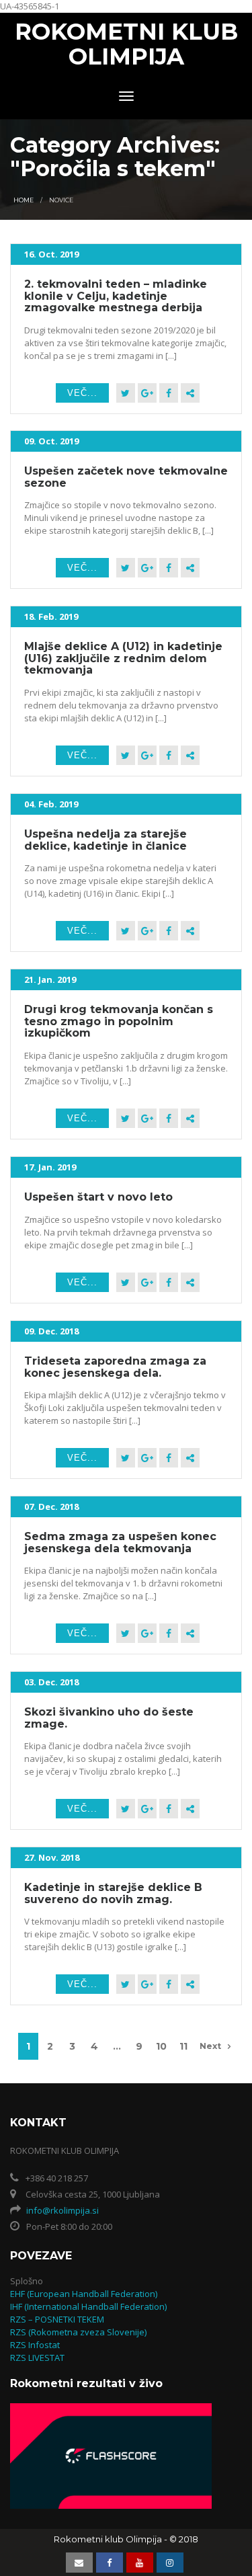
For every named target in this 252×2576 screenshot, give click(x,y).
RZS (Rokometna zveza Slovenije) (78, 2332)
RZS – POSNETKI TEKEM (57, 2319)
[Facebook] (169, 393)
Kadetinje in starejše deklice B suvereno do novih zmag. (113, 1893)
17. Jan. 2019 (50, 1167)
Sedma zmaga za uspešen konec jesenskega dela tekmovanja (120, 1542)
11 (183, 2046)
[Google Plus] (147, 393)
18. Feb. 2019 (51, 616)
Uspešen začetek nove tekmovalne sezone (126, 477)
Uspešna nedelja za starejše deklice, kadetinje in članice (106, 840)
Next (210, 2046)
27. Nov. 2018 (52, 1857)
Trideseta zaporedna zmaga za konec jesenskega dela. (115, 1367)
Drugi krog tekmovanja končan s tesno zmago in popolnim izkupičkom (119, 1021)
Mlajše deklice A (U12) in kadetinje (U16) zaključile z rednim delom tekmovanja (123, 658)
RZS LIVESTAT (37, 2358)
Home (24, 200)
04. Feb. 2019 (51, 804)
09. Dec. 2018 (51, 1331)
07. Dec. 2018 (51, 1506)
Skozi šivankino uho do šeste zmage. (109, 1718)
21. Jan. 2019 (50, 979)
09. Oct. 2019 (51, 441)
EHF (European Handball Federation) (84, 2294)
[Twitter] (126, 393)
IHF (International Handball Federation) (88, 2306)
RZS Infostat (35, 2345)
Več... (82, 393)
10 (161, 2046)
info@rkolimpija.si (62, 2210)
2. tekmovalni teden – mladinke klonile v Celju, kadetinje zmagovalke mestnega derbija (116, 296)
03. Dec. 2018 (51, 1682)
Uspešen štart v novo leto (98, 1197)
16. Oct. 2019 (51, 254)
